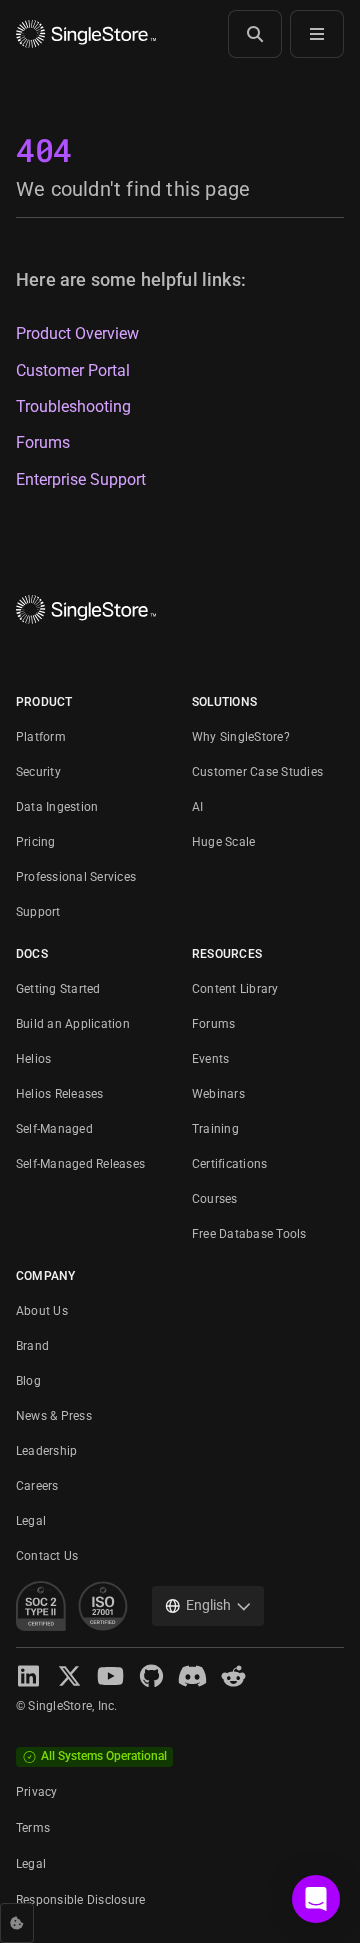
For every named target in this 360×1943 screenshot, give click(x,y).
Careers (37, 1486)
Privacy (37, 1792)
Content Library (235, 989)
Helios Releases (60, 1094)
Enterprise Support (81, 480)
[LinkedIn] (28, 1676)
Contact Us (47, 1556)
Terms (33, 1828)
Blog (28, 1381)
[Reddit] (233, 1676)
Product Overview (77, 334)
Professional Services (76, 877)
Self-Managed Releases (80, 1164)
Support (38, 912)
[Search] (255, 34)
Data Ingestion (57, 807)
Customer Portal (73, 371)
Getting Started (58, 989)
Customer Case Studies (257, 772)
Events (210, 1059)
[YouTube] (110, 1676)
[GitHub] (151, 1676)
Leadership (46, 1451)
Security (38, 772)
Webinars (218, 1094)
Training (215, 1129)
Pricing (36, 842)
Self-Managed (54, 1129)
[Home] (86, 34)
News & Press (54, 1416)
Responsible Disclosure (80, 1900)
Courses (215, 1199)
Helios (33, 1059)
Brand (32, 1346)
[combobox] (208, 1606)
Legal (31, 1521)
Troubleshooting (73, 407)
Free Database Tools (249, 1234)
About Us (42, 1311)
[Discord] (192, 1676)
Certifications (229, 1164)
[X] (69, 1676)
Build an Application (73, 1024)
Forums (43, 443)
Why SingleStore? (241, 737)
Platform (41, 737)
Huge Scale (223, 842)
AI (197, 807)
